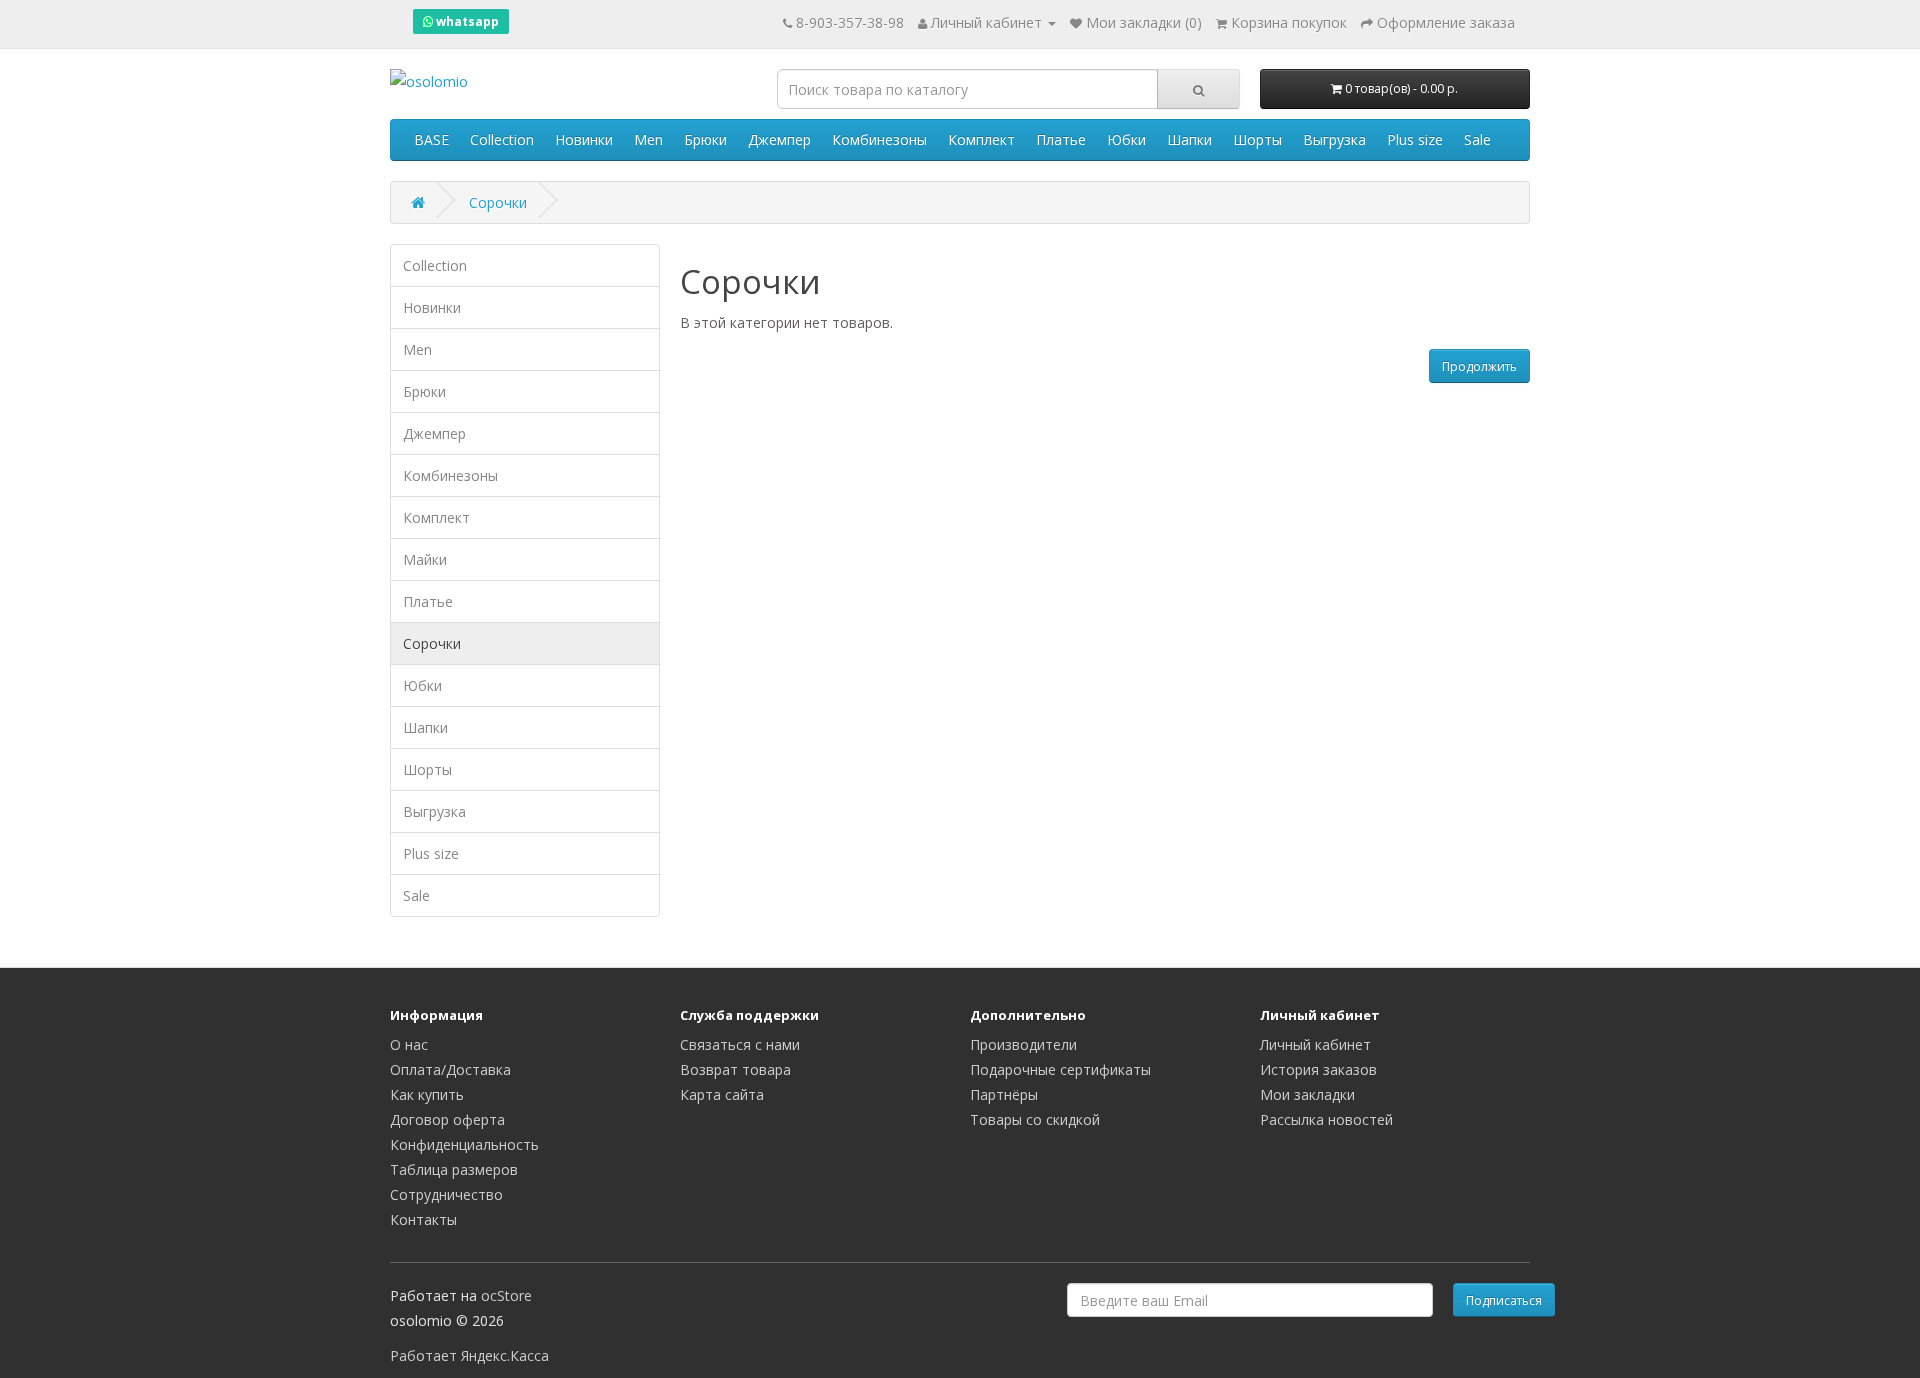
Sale (1477, 139)
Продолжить (1479, 366)
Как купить (427, 1094)
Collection (502, 139)
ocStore (506, 1295)
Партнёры (1004, 1094)
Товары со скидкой (1035, 1119)
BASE (431, 139)
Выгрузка (1334, 139)
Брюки (705, 139)
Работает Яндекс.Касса (469, 1355)
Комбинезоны (879, 139)
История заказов (1318, 1069)
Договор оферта (447, 1119)
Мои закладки (1307, 1094)
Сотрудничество (446, 1194)
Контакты (423, 1219)
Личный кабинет (1315, 1044)
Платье (1061, 139)
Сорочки (498, 202)
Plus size (1415, 139)
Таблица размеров (454, 1169)
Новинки (584, 139)
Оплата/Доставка (450, 1069)
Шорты (1257, 139)
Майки (425, 559)
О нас (409, 1044)
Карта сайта (722, 1094)
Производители (1023, 1044)
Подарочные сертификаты (1060, 1069)
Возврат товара (735, 1069)
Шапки (1189, 139)
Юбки (1126, 139)
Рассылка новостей (1326, 1119)
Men (648, 139)
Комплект (981, 139)
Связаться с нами (740, 1044)
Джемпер (779, 139)
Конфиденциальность (464, 1144)
